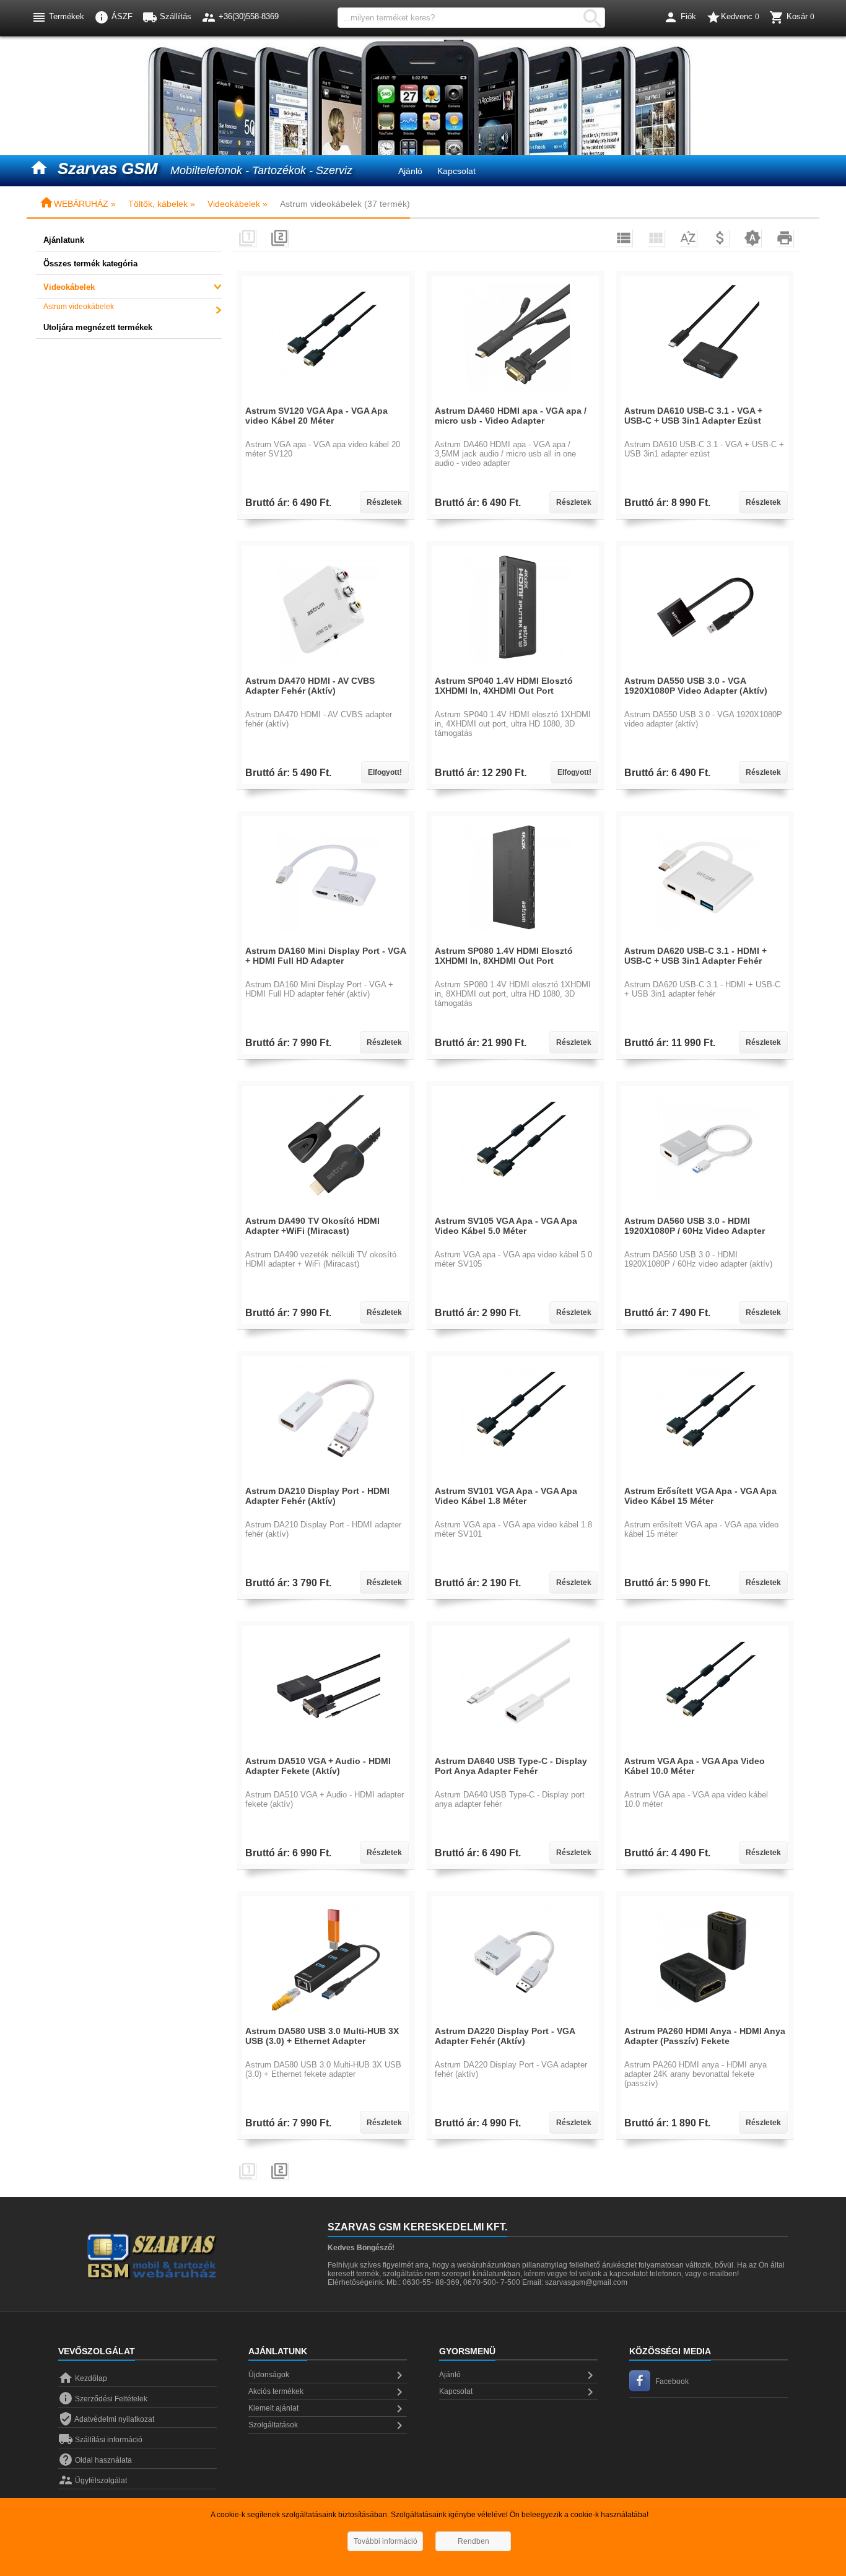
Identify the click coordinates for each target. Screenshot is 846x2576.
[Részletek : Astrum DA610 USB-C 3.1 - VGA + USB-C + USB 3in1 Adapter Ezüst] (705, 397)
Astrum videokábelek (79, 307)
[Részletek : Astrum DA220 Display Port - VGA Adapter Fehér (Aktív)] (516, 2017)
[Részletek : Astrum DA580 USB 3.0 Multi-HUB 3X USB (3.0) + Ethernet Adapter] (326, 2017)
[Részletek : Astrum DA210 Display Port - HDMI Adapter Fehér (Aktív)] (326, 1477)
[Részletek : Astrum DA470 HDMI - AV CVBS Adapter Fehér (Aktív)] (326, 667)
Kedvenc (733, 17)
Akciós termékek (328, 2392)
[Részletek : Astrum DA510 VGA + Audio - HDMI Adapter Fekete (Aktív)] (326, 1747)
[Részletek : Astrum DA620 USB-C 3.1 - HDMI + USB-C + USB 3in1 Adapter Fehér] (705, 937)
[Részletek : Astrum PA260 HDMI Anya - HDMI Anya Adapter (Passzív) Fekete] (705, 2017)
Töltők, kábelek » (162, 204)
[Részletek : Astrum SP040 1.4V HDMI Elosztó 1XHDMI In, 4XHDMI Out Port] (516, 667)
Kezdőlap (83, 2378)
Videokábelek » (238, 204)
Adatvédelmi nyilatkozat (106, 2419)
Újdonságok (328, 2375)
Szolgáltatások (328, 2425)
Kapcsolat (456, 171)
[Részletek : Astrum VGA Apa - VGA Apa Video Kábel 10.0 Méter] (705, 1747)
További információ (386, 2541)
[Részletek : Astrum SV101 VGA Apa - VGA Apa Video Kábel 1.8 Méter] (516, 1477)
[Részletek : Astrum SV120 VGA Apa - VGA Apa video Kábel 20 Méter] (326, 397)
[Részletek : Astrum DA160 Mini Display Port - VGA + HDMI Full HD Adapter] (326, 937)
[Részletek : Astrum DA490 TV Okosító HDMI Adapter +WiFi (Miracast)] (326, 1207)
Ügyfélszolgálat (93, 2481)
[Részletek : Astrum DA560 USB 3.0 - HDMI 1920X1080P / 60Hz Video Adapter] (705, 1207)
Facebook (672, 2382)
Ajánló (410, 171)
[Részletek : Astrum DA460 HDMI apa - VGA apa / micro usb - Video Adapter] (516, 397)
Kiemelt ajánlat (328, 2409)
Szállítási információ (100, 2440)
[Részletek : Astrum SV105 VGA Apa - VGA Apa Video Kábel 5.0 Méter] (516, 1207)
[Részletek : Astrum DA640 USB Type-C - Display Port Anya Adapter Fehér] (516, 1747)
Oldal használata (95, 2460)
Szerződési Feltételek (103, 2399)
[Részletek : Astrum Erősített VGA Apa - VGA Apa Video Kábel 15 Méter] (705, 1477)
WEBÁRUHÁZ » (77, 204)
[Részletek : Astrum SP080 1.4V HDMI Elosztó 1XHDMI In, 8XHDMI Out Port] (516, 937)
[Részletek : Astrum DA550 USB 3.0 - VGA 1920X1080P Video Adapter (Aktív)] (705, 667)
